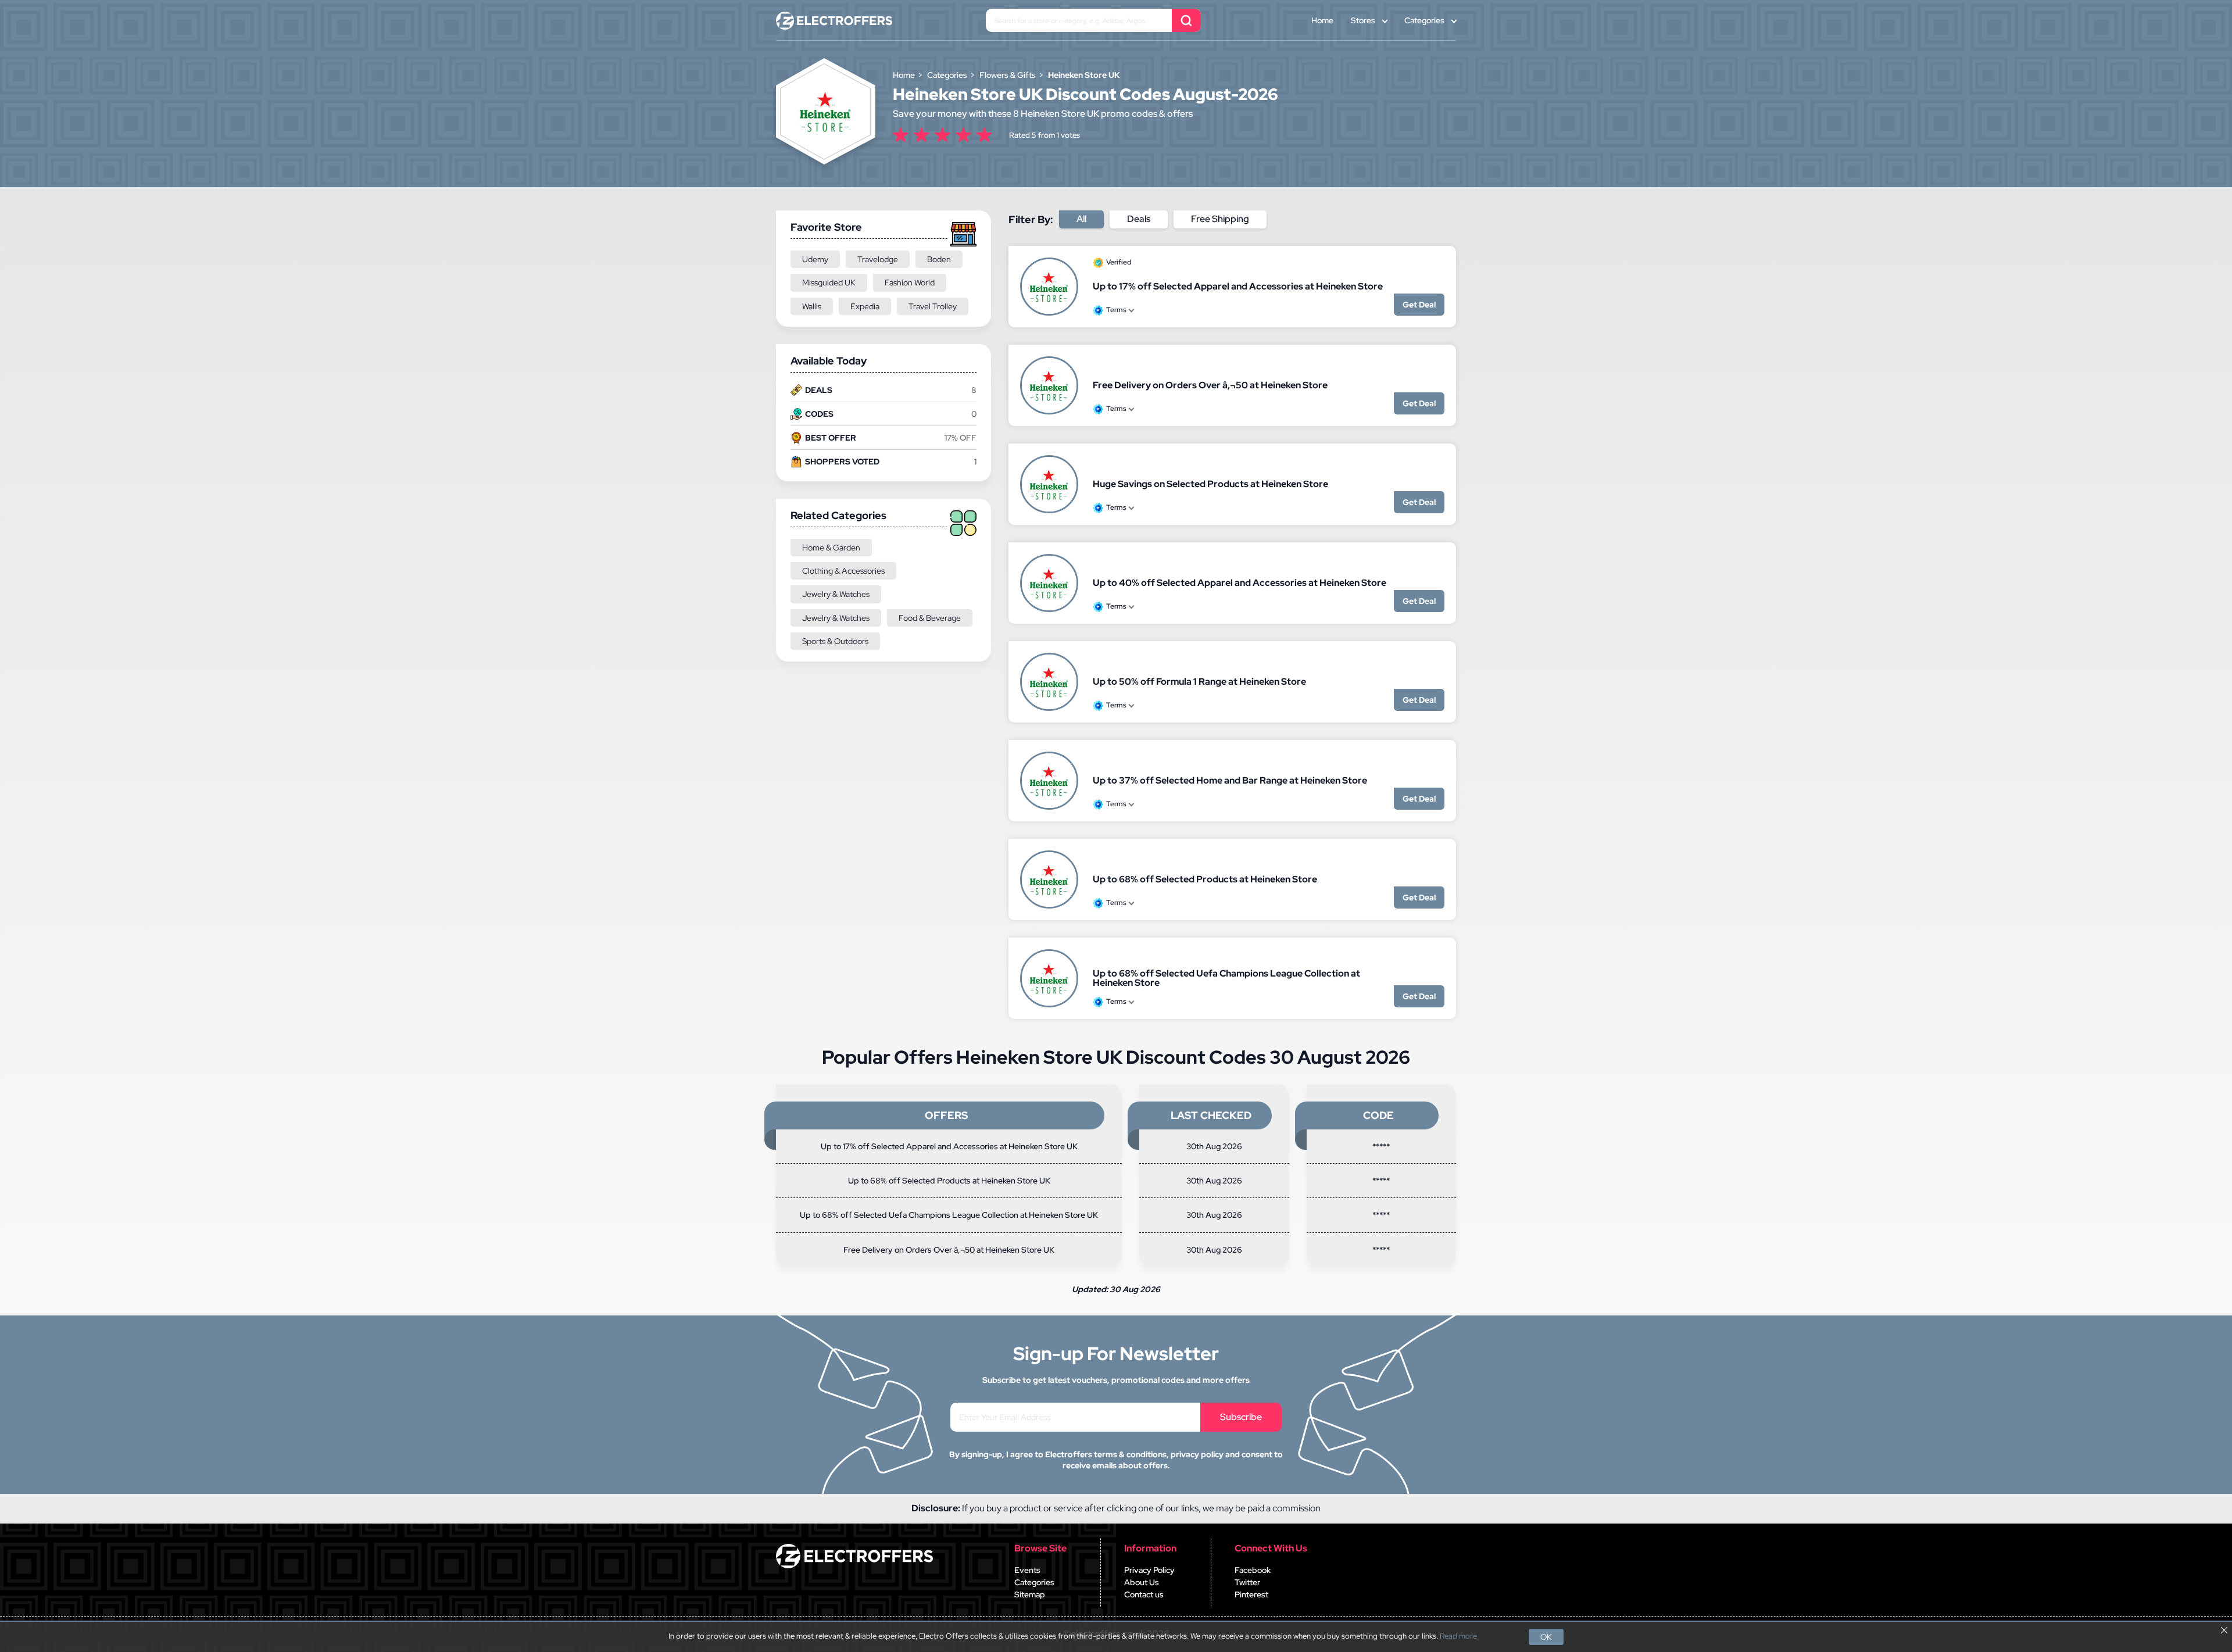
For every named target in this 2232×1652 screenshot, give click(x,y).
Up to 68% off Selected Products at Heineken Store (1205, 879)
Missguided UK (829, 283)
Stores (1363, 20)
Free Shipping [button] (1220, 219)
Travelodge (878, 259)
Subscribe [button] (1241, 1417)
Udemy (815, 259)
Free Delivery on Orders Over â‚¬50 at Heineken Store (1210, 385)
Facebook (1253, 1570)
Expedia (865, 306)
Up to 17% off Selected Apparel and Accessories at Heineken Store (1238, 286)
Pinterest (1251, 1594)
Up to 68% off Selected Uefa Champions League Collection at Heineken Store (1226, 978)
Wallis (812, 306)
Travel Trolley (933, 306)
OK (1546, 1637)
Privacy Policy (1149, 1570)
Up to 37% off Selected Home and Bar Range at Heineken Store (1230, 780)
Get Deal (1419, 305)
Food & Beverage (930, 618)
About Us (1142, 1582)
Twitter (1247, 1582)
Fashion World (910, 283)
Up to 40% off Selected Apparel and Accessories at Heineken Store (1240, 583)
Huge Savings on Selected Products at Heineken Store (1210, 484)
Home (1322, 20)
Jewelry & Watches (836, 594)
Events (1027, 1570)
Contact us (1144, 1594)
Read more (1458, 1636)
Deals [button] (1139, 219)
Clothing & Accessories (843, 571)
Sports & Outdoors (835, 641)
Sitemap (1030, 1594)
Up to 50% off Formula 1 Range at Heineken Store (1199, 682)
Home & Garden (831, 548)
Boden (939, 259)
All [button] (1081, 219)
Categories (1424, 20)
